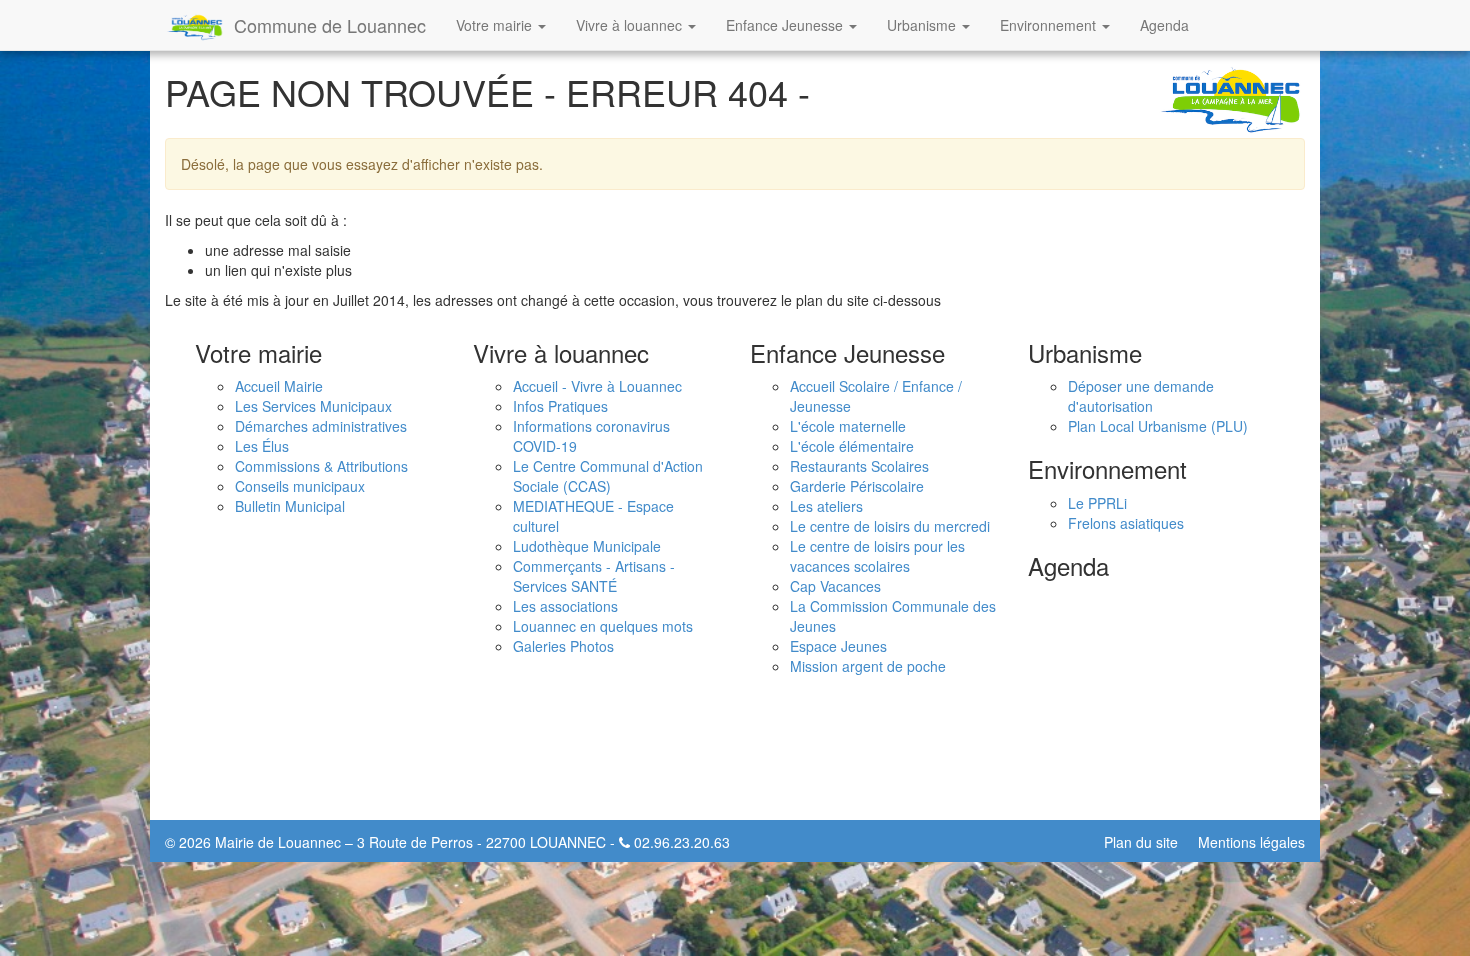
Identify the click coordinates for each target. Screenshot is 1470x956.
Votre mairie (496, 25)
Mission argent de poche (868, 666)
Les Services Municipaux (313, 406)
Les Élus (262, 446)
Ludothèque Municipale (587, 546)
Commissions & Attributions (321, 466)
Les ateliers (826, 506)
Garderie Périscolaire (857, 486)
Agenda (1164, 25)
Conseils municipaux (300, 486)
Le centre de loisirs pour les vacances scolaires (877, 556)
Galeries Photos (563, 646)
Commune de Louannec (330, 25)
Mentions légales (1251, 842)
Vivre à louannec (631, 25)
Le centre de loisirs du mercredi (890, 526)
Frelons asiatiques (1126, 523)
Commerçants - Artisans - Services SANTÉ (594, 576)
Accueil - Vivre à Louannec (597, 386)
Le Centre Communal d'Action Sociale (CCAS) (608, 476)
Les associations (565, 606)
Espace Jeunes (838, 646)
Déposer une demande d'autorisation (1141, 396)
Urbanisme (923, 25)
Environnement (1050, 25)
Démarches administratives (321, 426)
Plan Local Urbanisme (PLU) (1158, 426)
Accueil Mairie (279, 386)
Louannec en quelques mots (603, 626)
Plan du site (1141, 842)
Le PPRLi (1097, 503)
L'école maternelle (848, 426)
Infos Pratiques (560, 406)
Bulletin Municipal (290, 506)
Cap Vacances (835, 586)
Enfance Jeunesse (786, 25)
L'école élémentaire (852, 446)
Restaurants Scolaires (859, 466)
